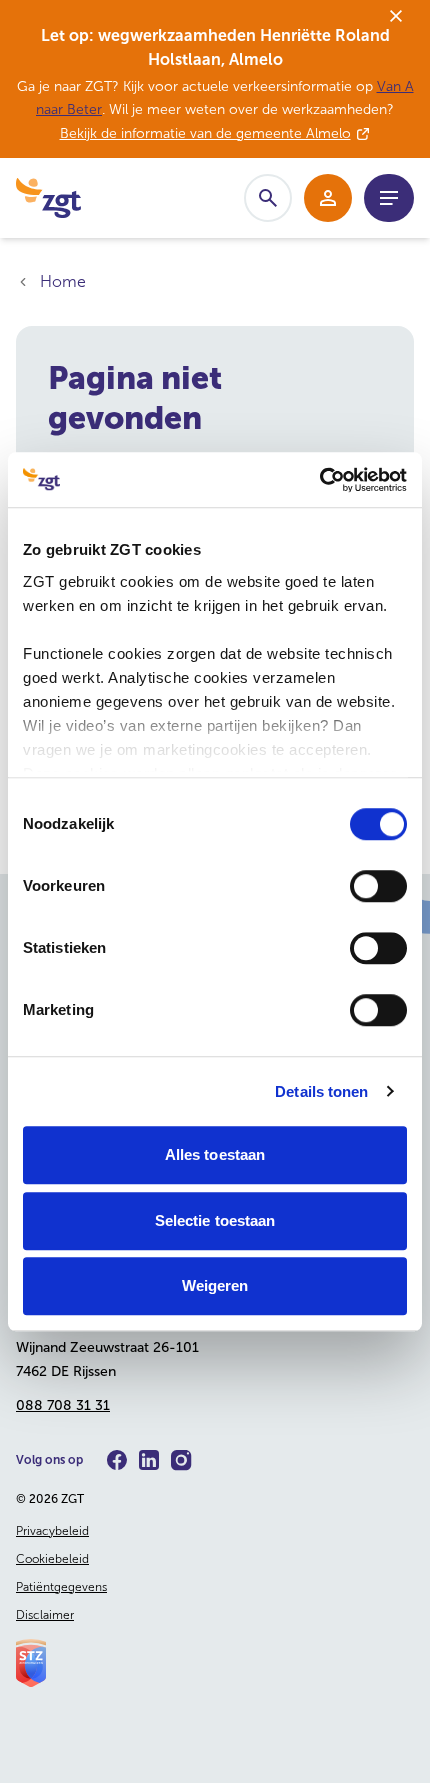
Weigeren (215, 1285)
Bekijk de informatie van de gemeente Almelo (205, 133)
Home (63, 281)
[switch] (378, 886)
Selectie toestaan (215, 1220)
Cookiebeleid (52, 1559)
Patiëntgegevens (61, 1587)
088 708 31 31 (63, 1405)
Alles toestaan (215, 1154)
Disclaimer (45, 1615)
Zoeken (268, 198)
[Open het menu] (389, 198)
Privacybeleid (52, 1531)
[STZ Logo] (215, 1663)
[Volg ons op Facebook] (117, 1460)
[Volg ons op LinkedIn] (149, 1460)
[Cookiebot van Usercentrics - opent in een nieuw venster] (319, 480)
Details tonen (321, 1091)
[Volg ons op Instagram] (181, 1460)
